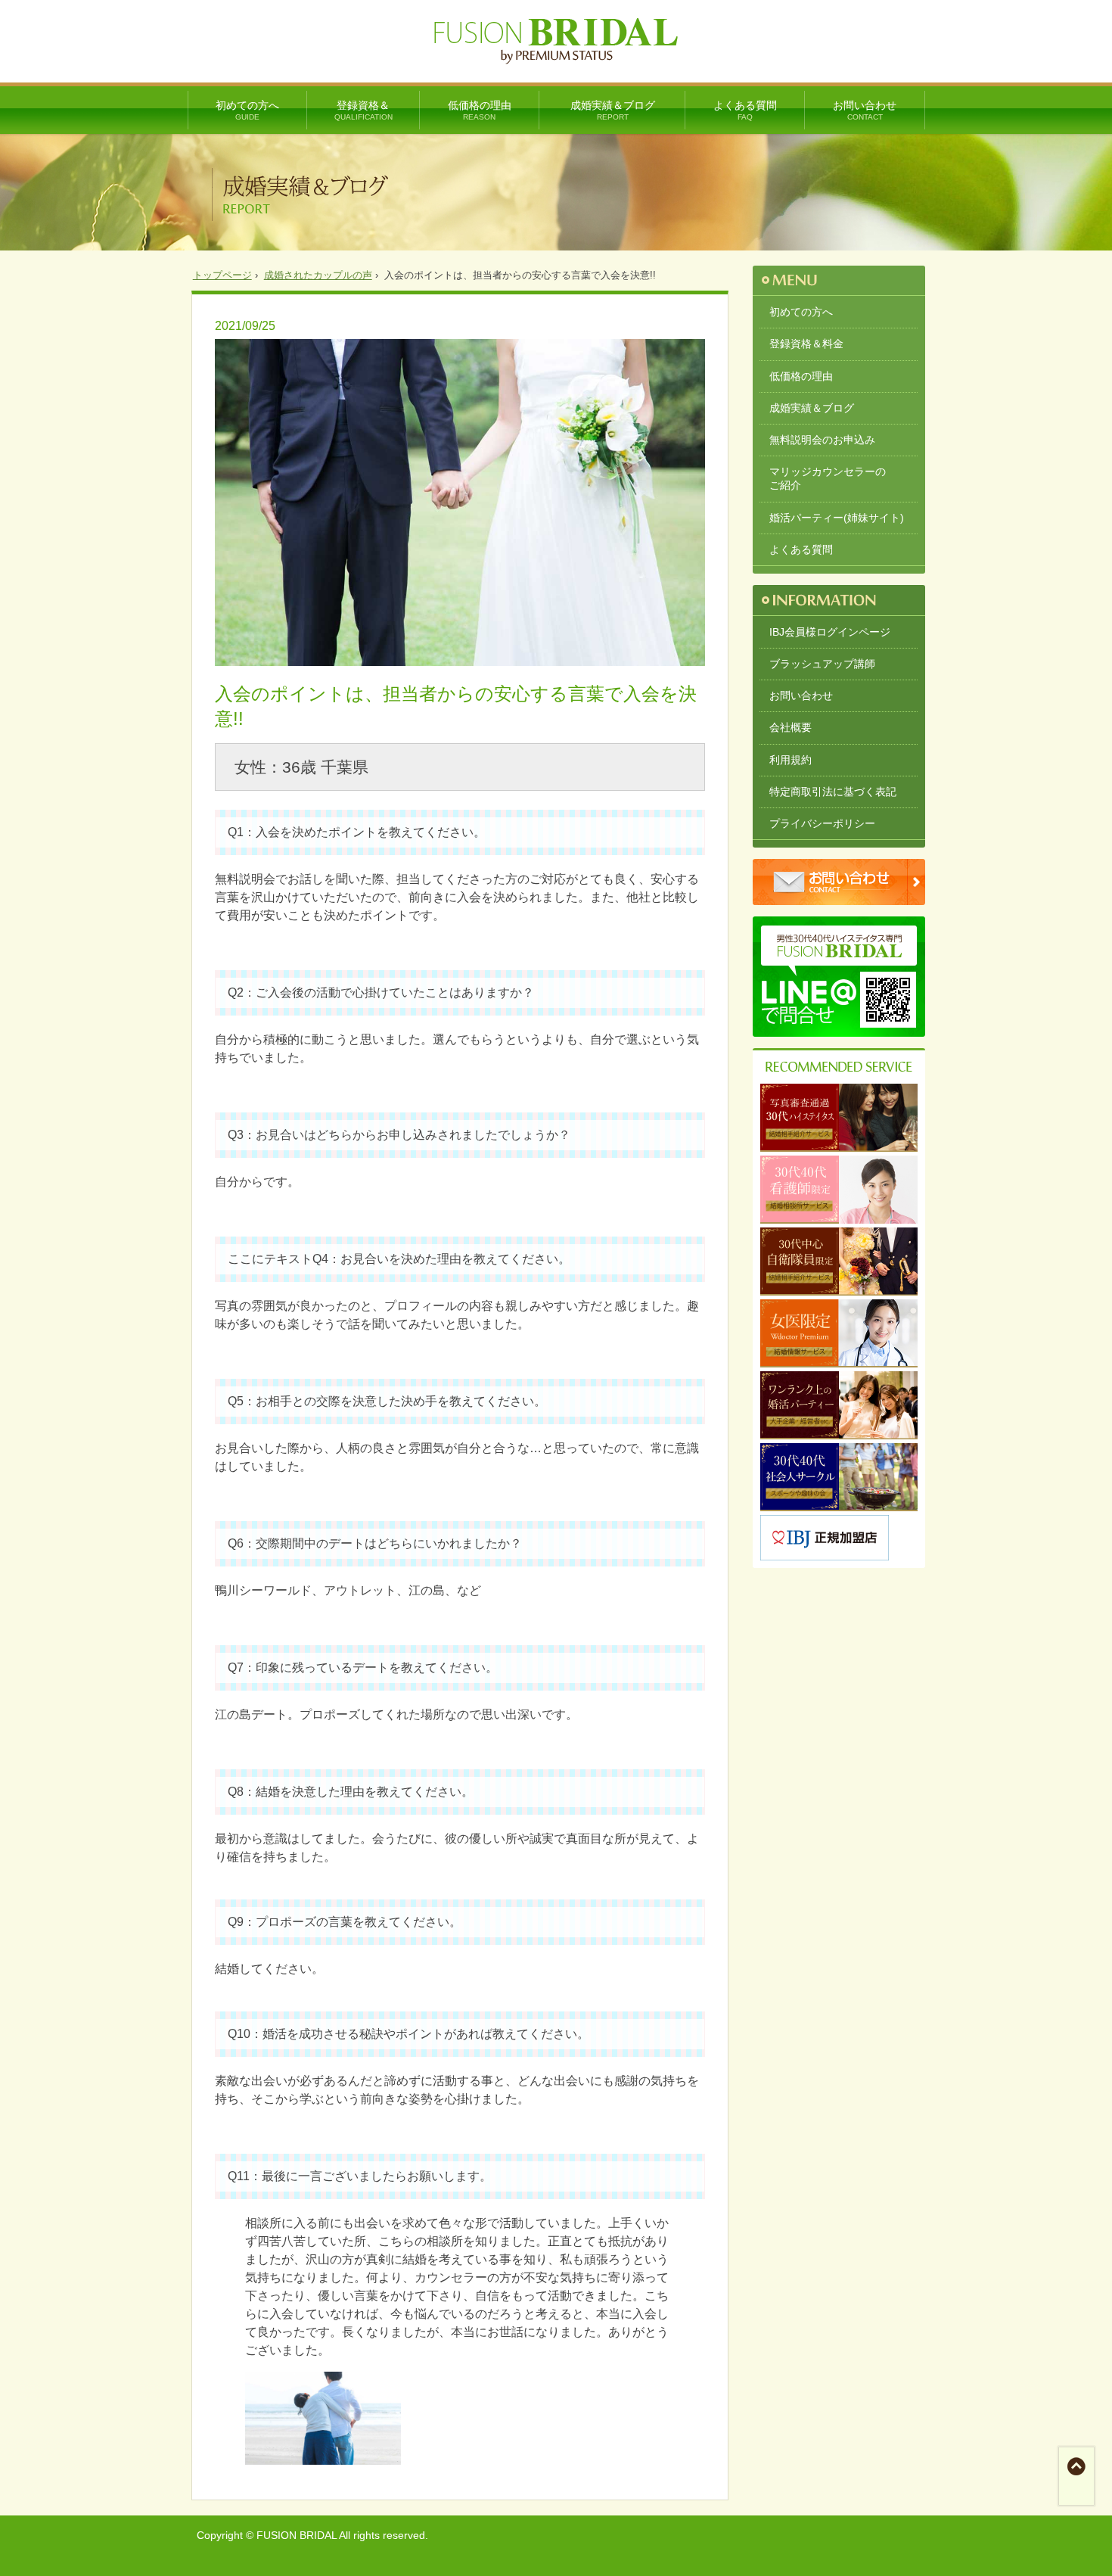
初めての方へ (247, 110)
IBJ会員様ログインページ (830, 632)
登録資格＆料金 (806, 344)
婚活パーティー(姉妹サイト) (837, 518)
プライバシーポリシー (822, 823)
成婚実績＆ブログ (613, 110)
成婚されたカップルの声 (318, 275)
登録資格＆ (363, 110)
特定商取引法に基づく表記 (833, 792)
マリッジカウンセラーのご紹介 (828, 478)
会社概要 (791, 727)
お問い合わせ (865, 110)
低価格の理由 (480, 110)
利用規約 (791, 760)
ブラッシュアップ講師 (822, 664)
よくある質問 (745, 110)
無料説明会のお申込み (822, 440)
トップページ (222, 275)
